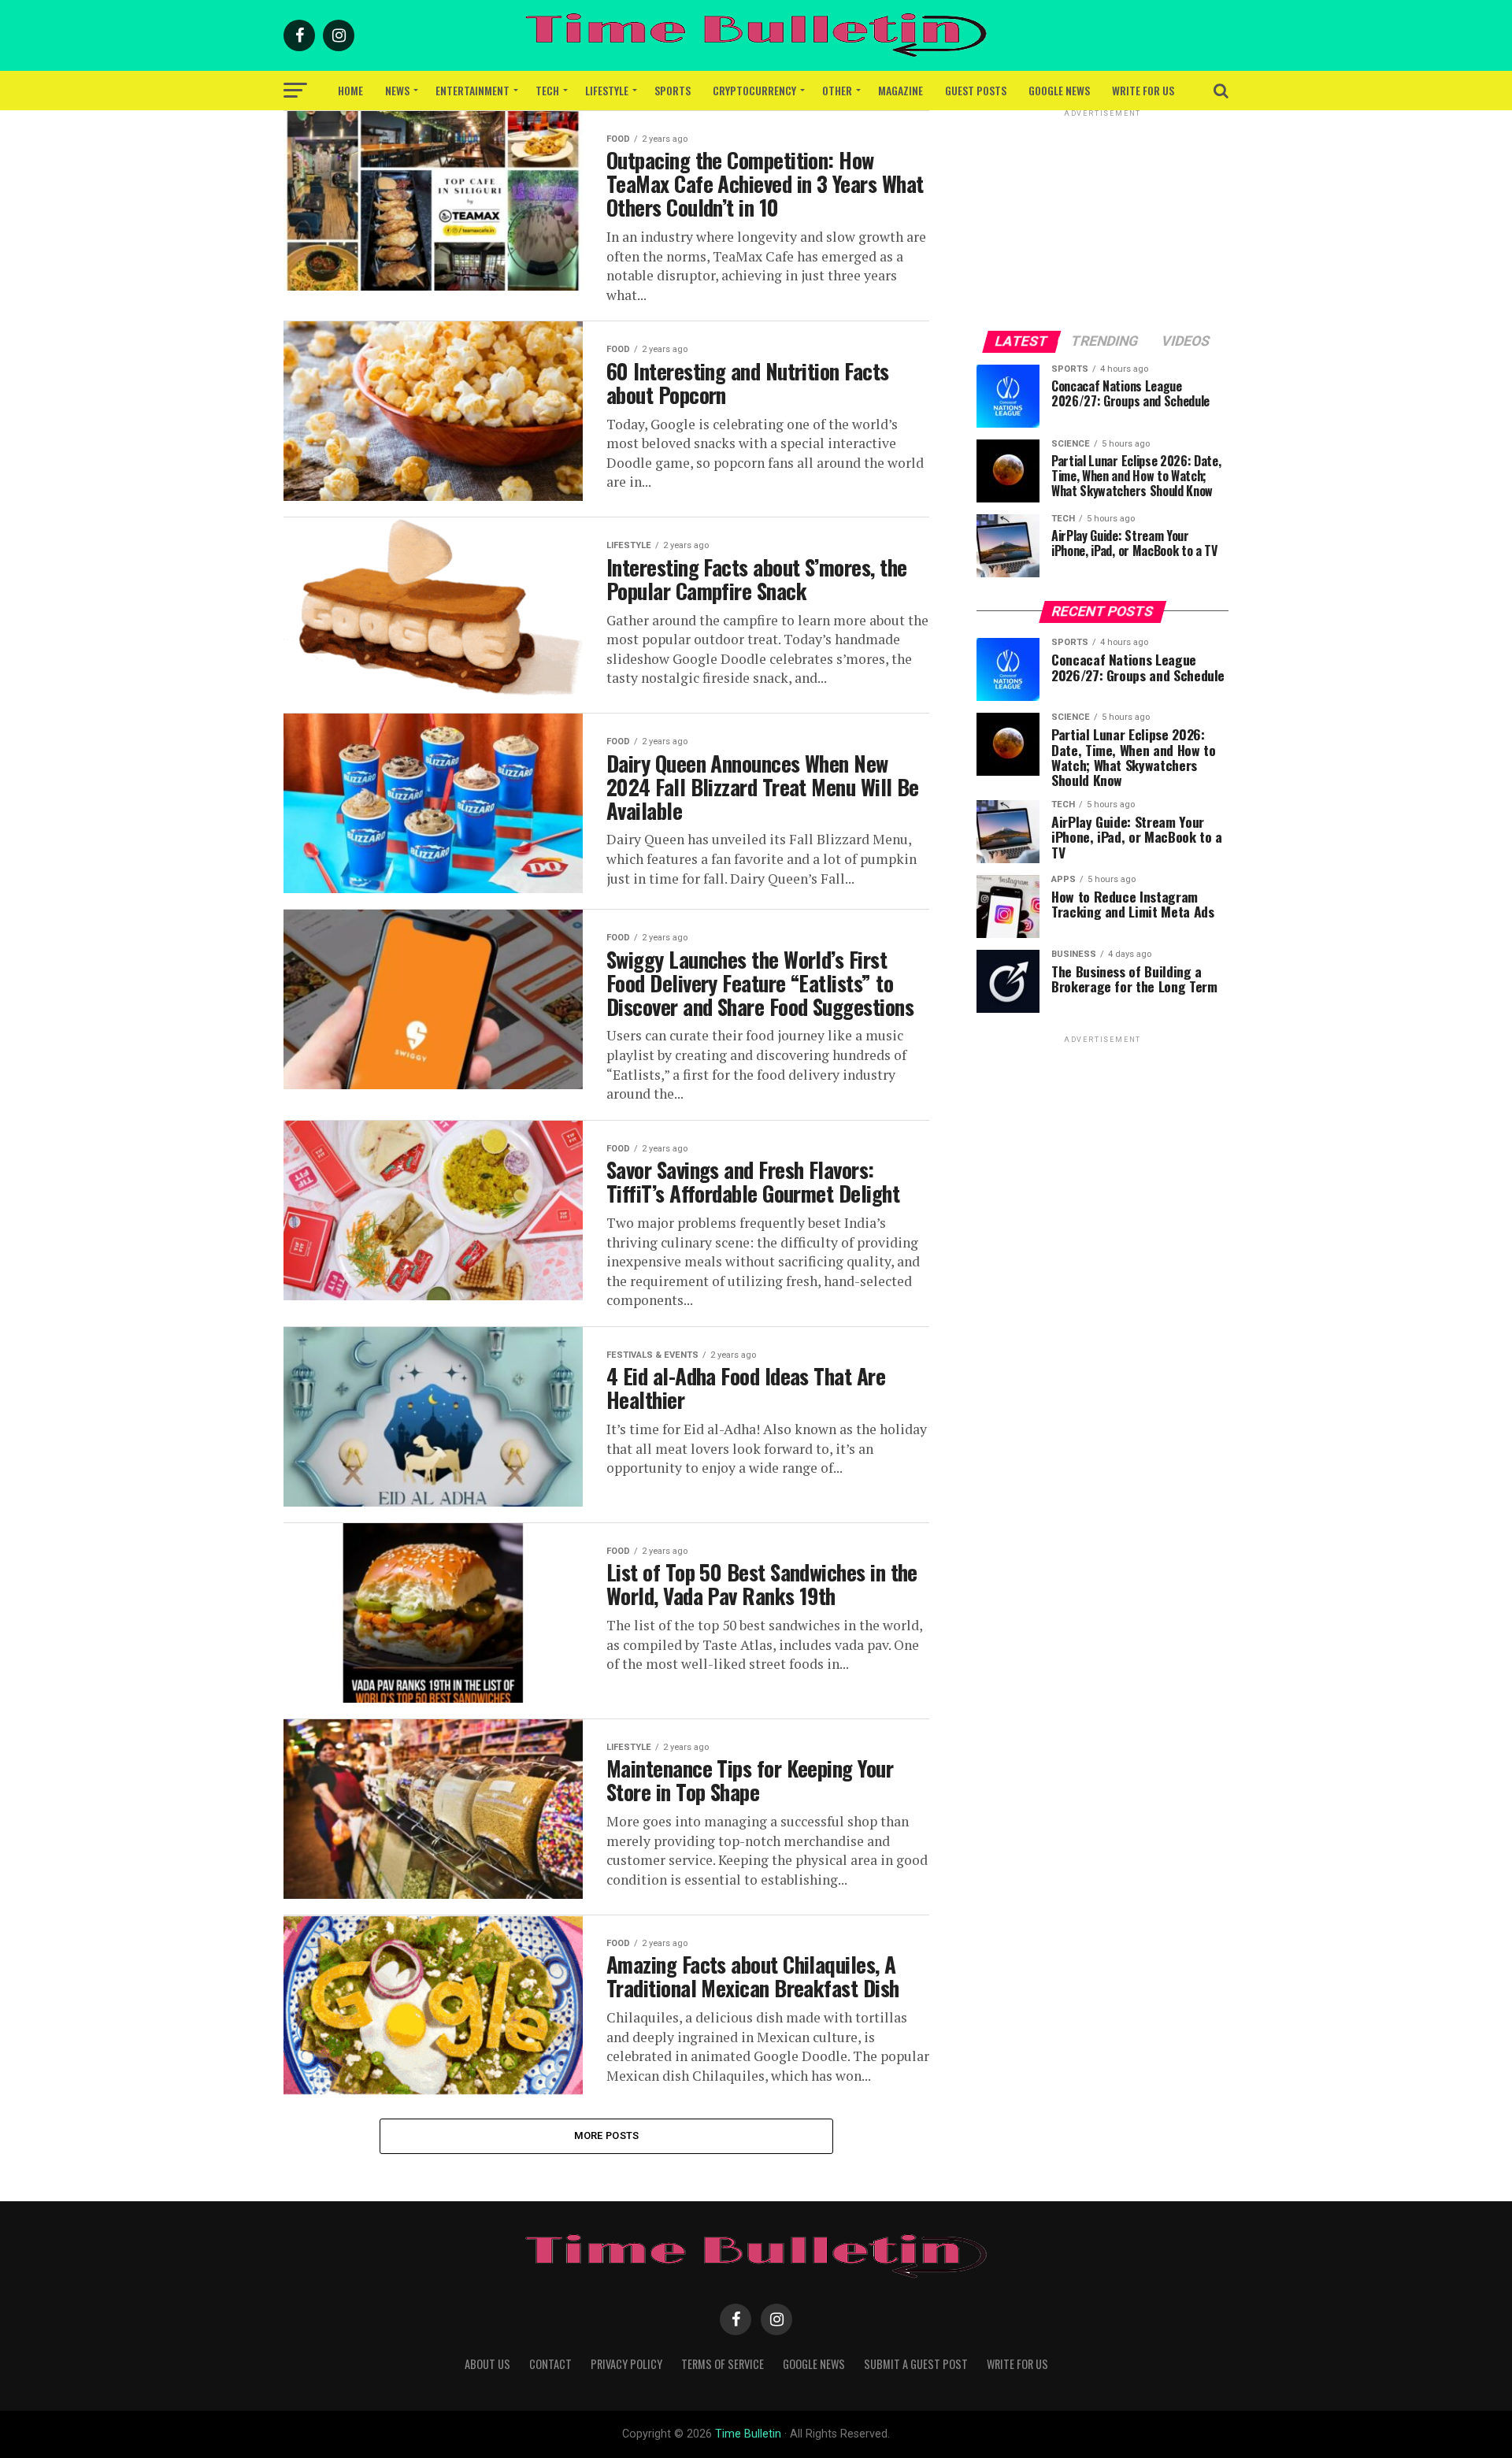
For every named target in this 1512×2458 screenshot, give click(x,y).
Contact (550, 2364)
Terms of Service (723, 2364)
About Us (487, 2364)
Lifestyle (607, 90)
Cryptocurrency (754, 90)
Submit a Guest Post (916, 2364)
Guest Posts (976, 90)
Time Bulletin (748, 2434)
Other (837, 90)
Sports (673, 90)
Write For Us (1143, 90)
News (397, 90)
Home (350, 90)
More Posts (607, 2135)
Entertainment (472, 90)
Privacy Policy (626, 2364)
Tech (547, 90)
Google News (1059, 90)
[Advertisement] (1102, 219)
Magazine (901, 90)
